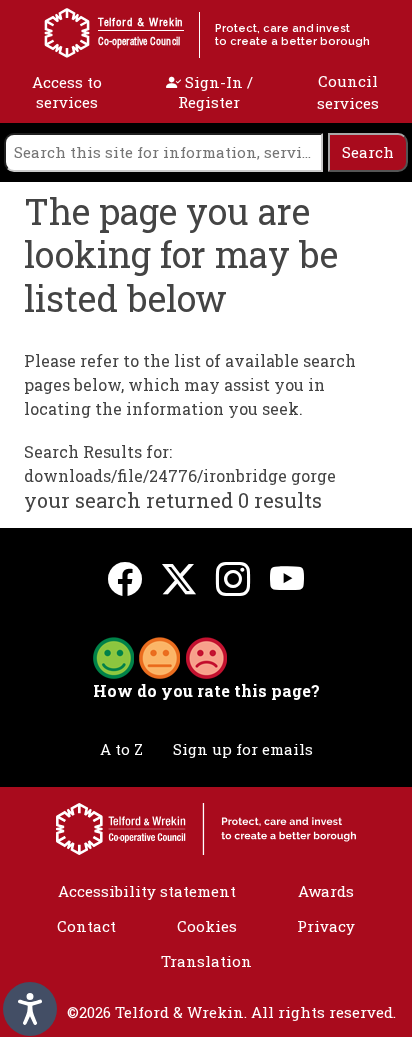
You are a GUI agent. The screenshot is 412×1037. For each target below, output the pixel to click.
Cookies (207, 926)
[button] (160, 656)
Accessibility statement (147, 891)
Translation (206, 961)
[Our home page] (206, 827)
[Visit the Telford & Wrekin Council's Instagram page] (233, 578)
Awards (326, 891)
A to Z (121, 749)
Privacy (326, 926)
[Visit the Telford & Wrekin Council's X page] (179, 578)
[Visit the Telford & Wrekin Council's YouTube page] (287, 578)
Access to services (67, 92)
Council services (348, 92)
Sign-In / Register (215, 92)
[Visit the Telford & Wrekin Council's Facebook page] (125, 578)
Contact (86, 926)
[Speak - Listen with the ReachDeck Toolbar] (30, 1009)
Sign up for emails (243, 749)
